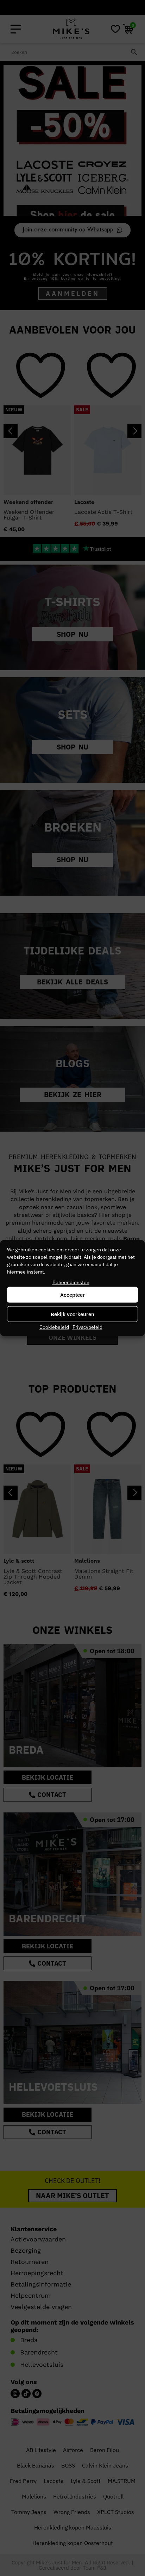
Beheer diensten (71, 1282)
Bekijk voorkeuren (72, 1314)
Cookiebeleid (54, 1327)
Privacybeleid (87, 1327)
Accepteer (72, 1295)
